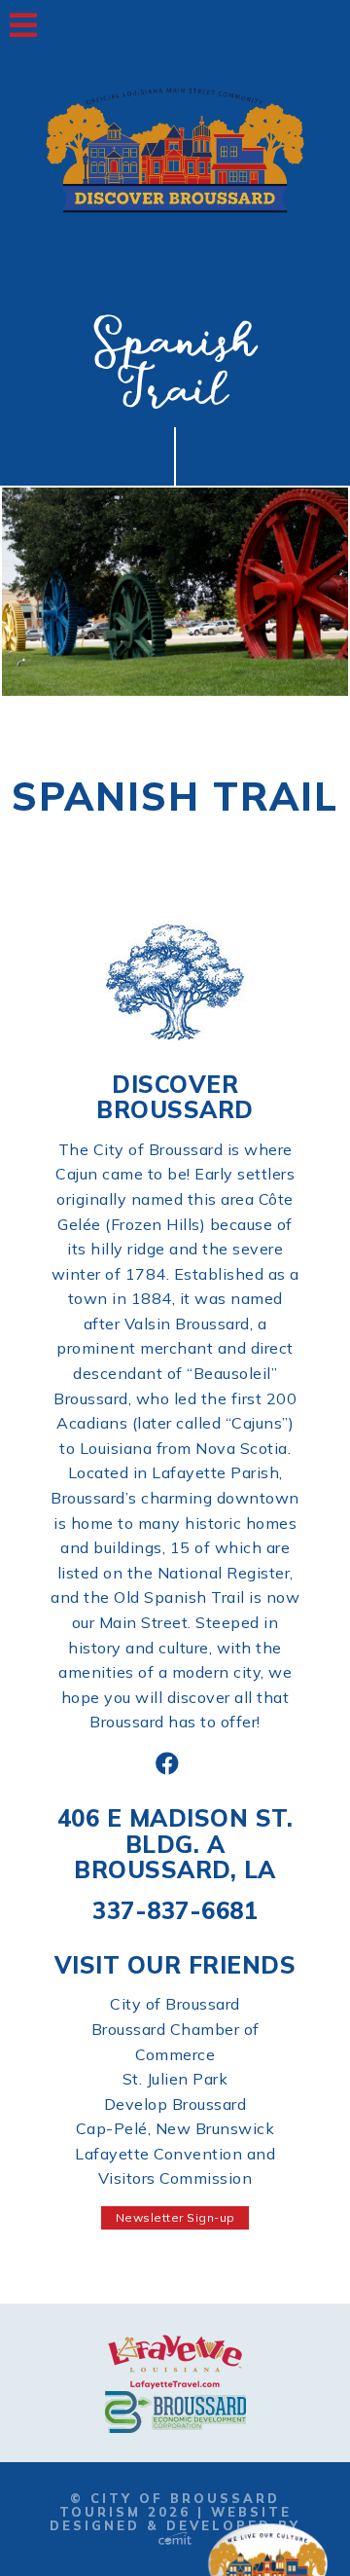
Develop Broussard (175, 2104)
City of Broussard (175, 2004)
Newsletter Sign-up (175, 2217)
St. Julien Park (175, 2079)
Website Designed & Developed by (175, 2519)
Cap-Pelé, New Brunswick (175, 2128)
